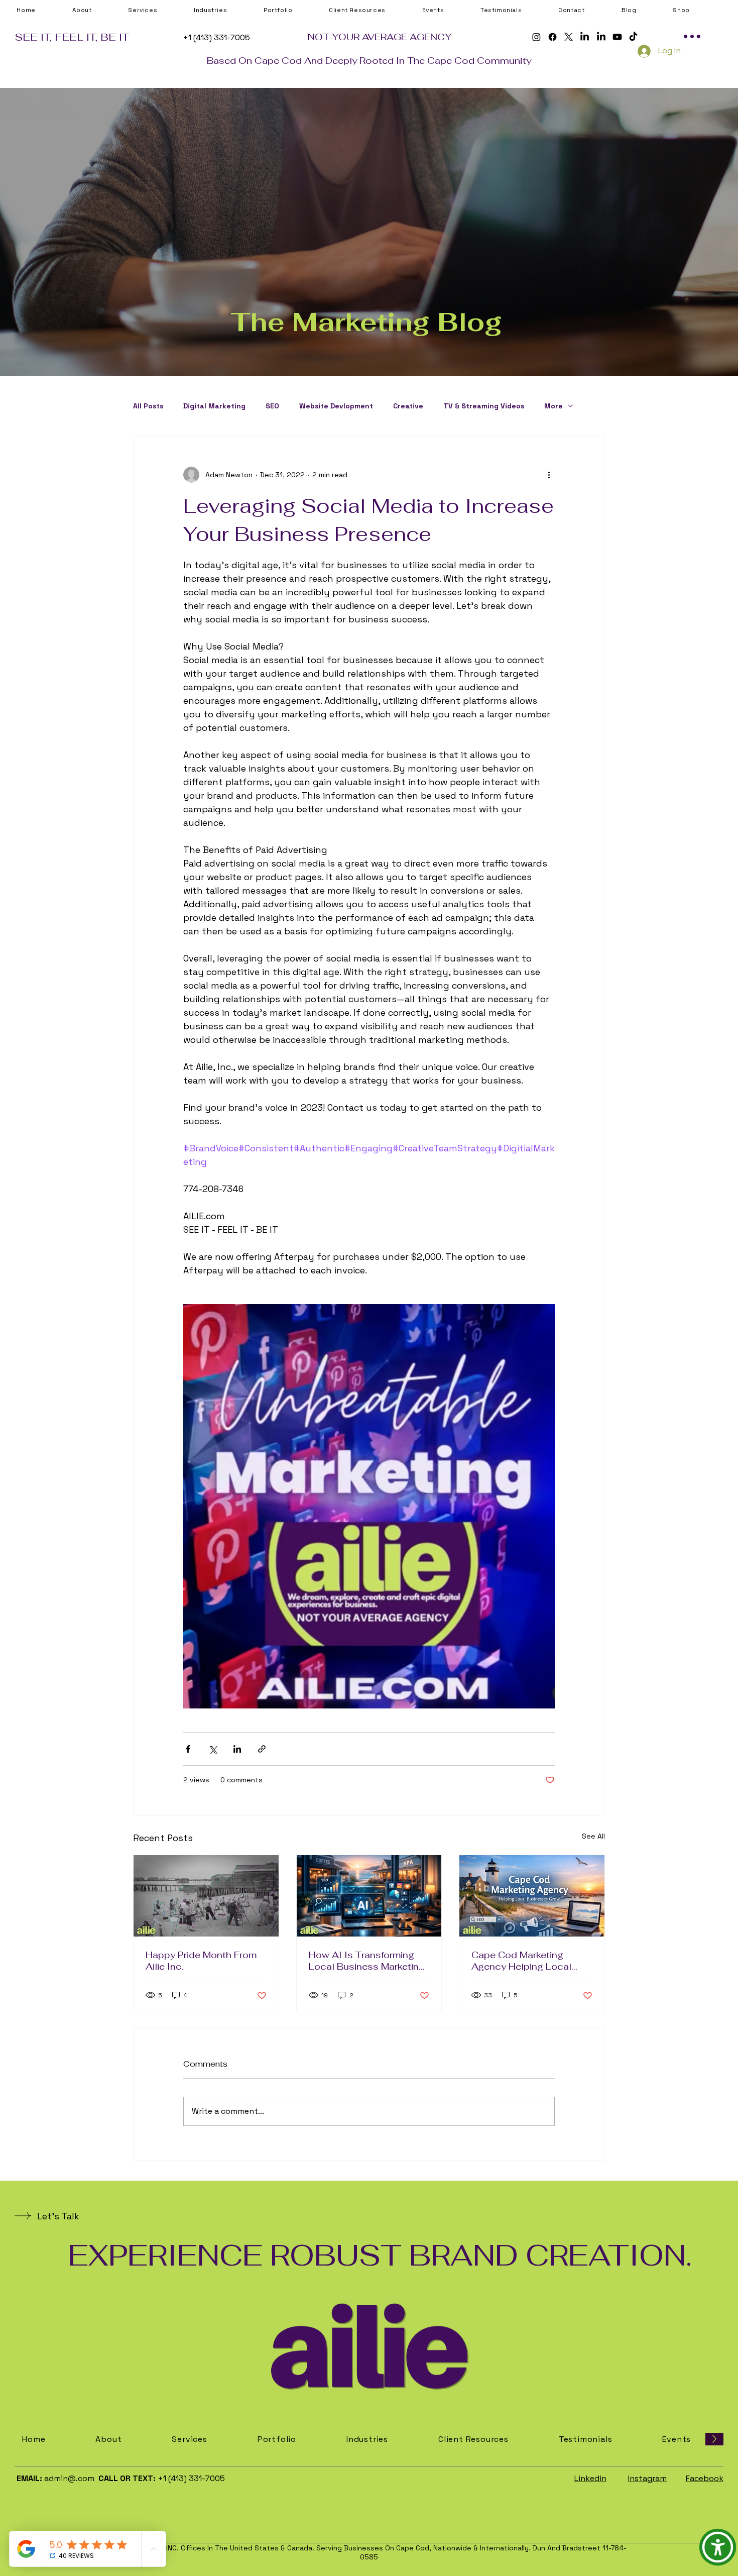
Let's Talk (58, 2216)
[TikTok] (633, 37)
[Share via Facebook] (188, 1749)
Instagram (647, 2478)
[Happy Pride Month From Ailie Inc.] (206, 1896)
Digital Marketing (214, 406)
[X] (569, 37)
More (553, 406)
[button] (373, 10)
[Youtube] (617, 37)
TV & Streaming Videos (484, 406)
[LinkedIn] (585, 37)
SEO (272, 406)
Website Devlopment (336, 406)
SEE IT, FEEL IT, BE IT (72, 37)
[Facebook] (552, 37)
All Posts (148, 406)
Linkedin (590, 2478)
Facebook (705, 2478)
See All (593, 1836)
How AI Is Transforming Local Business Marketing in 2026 (367, 1961)
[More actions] (549, 475)
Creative (408, 406)
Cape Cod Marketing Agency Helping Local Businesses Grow (521, 1961)
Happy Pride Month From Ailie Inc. (201, 1961)
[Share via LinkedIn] (237, 1749)
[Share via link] (262, 1749)
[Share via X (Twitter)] (213, 1749)
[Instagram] (536, 37)
